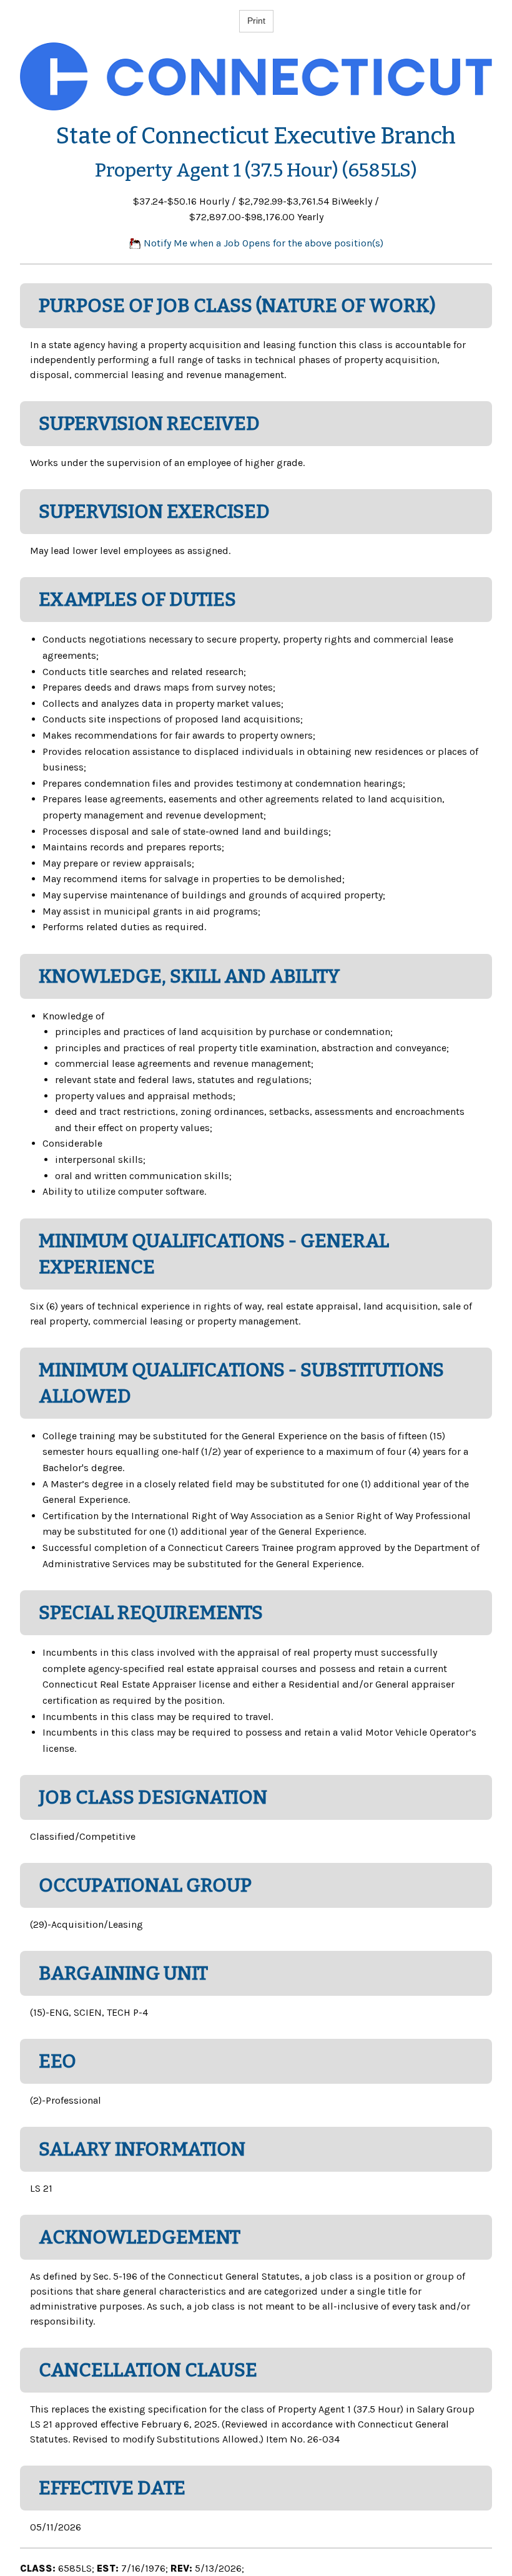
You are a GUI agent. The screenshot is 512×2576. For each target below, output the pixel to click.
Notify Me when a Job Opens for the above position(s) (262, 243)
